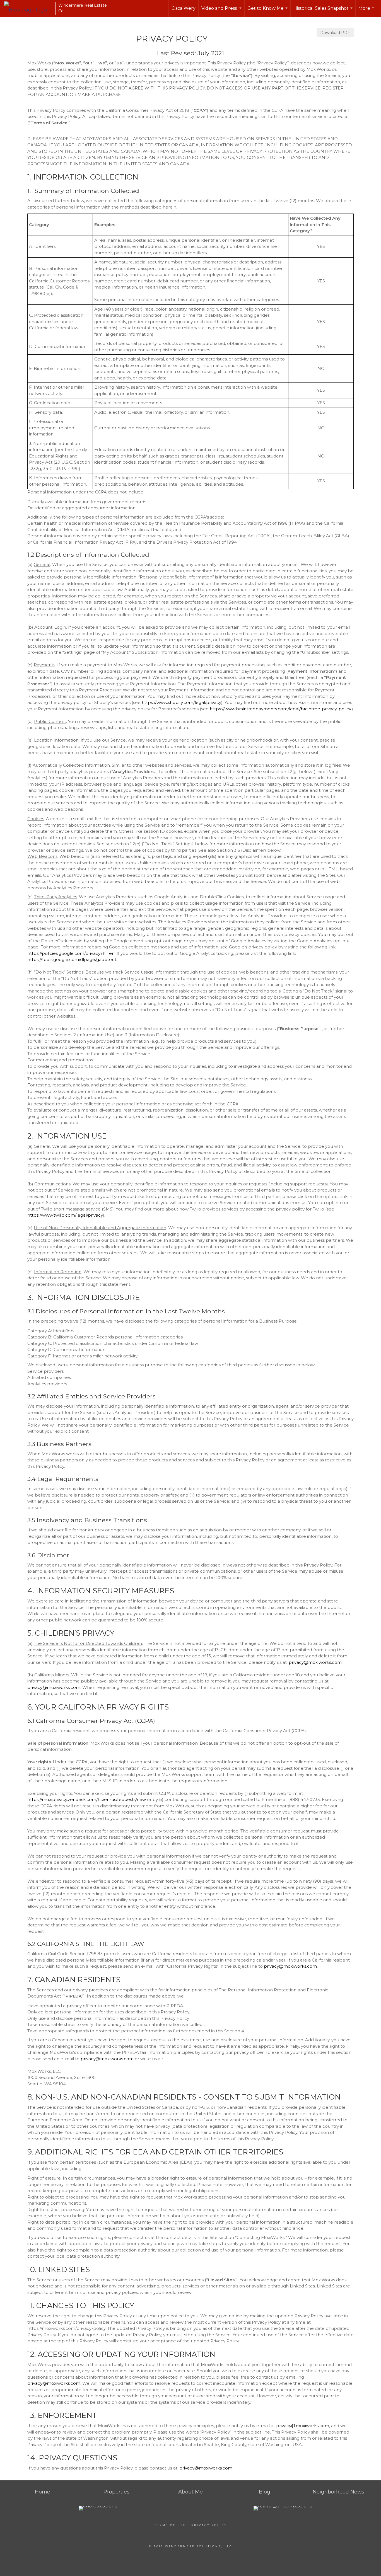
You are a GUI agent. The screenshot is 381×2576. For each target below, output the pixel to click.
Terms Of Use (170, 2525)
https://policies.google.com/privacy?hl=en (71, 953)
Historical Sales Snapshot (324, 11)
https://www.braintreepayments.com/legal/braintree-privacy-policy (280, 709)
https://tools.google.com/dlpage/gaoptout (72, 959)
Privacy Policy (209, 2525)
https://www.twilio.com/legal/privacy (65, 1215)
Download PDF (335, 33)
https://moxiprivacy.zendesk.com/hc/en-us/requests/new (87, 1799)
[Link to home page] (28, 8)
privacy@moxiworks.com (315, 1662)
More (367, 11)
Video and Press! (222, 11)
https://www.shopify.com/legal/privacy (181, 702)
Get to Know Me (268, 11)
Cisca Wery (184, 8)
